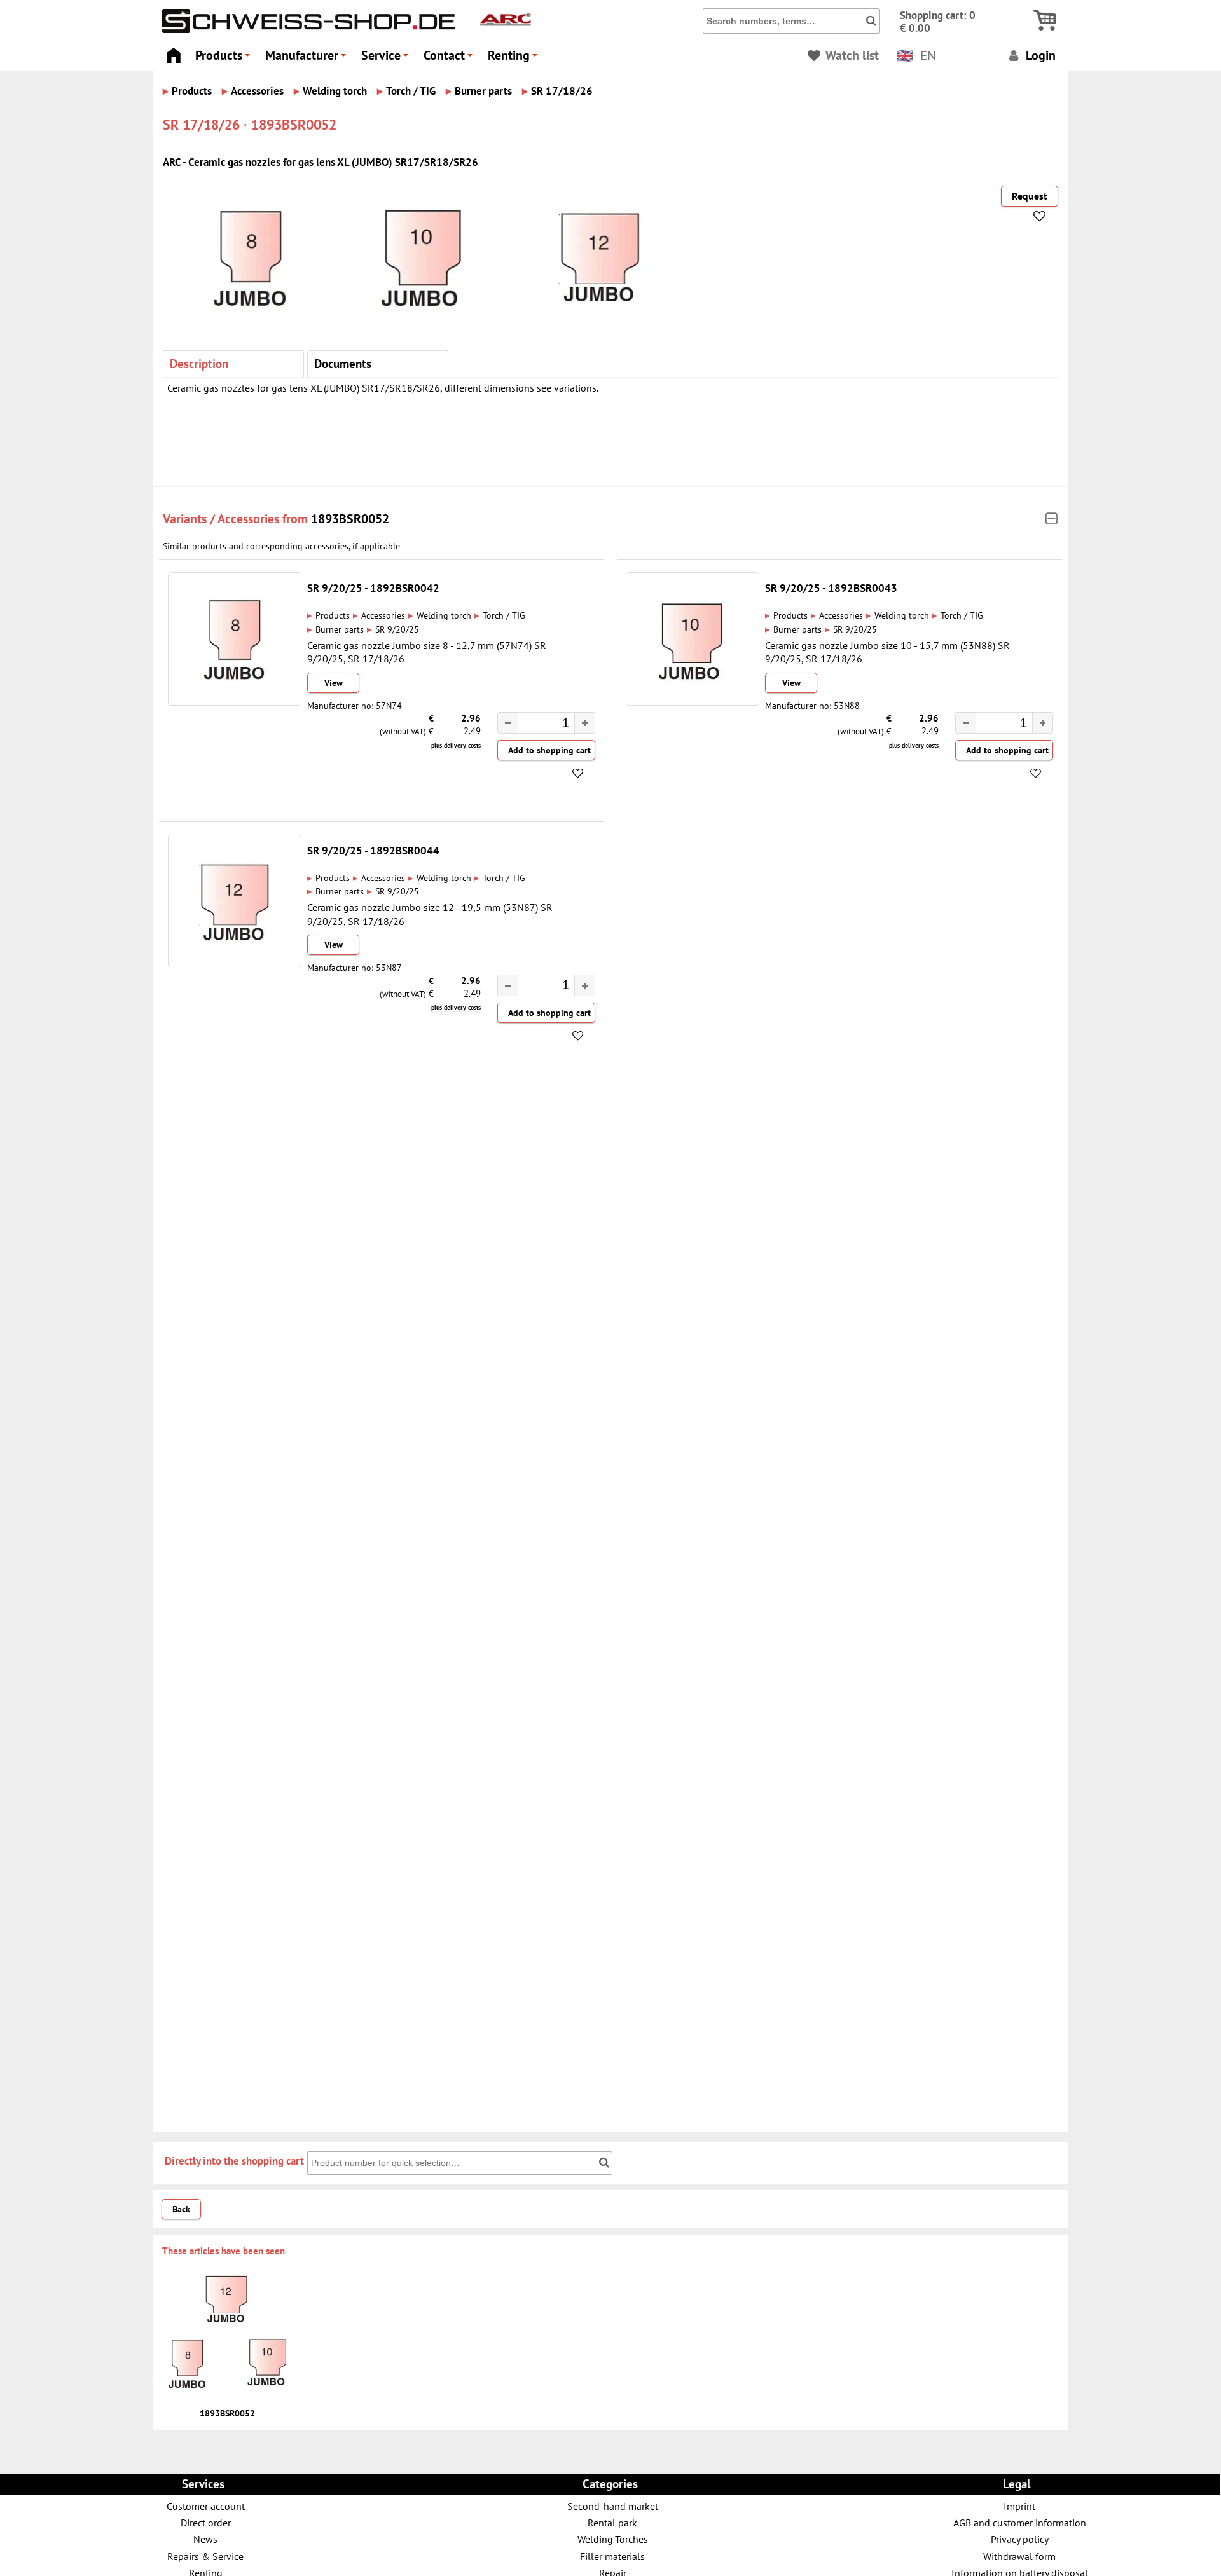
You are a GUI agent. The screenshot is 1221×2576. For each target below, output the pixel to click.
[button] (584, 723)
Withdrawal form (1019, 2556)
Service (387, 59)
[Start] (173, 52)
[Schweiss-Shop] (305, 30)
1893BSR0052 (350, 518)
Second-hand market (613, 2506)
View (334, 683)
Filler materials (612, 2556)
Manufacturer (307, 59)
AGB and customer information (1020, 2522)
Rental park (612, 2522)
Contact (450, 59)
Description (199, 363)
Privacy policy (1020, 2539)
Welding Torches (613, 2539)
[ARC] (506, 27)
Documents (343, 363)
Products (224, 59)
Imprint (1019, 2506)
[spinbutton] (540, 724)
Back (181, 2209)
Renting (514, 59)
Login (1039, 55)
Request (1030, 196)
